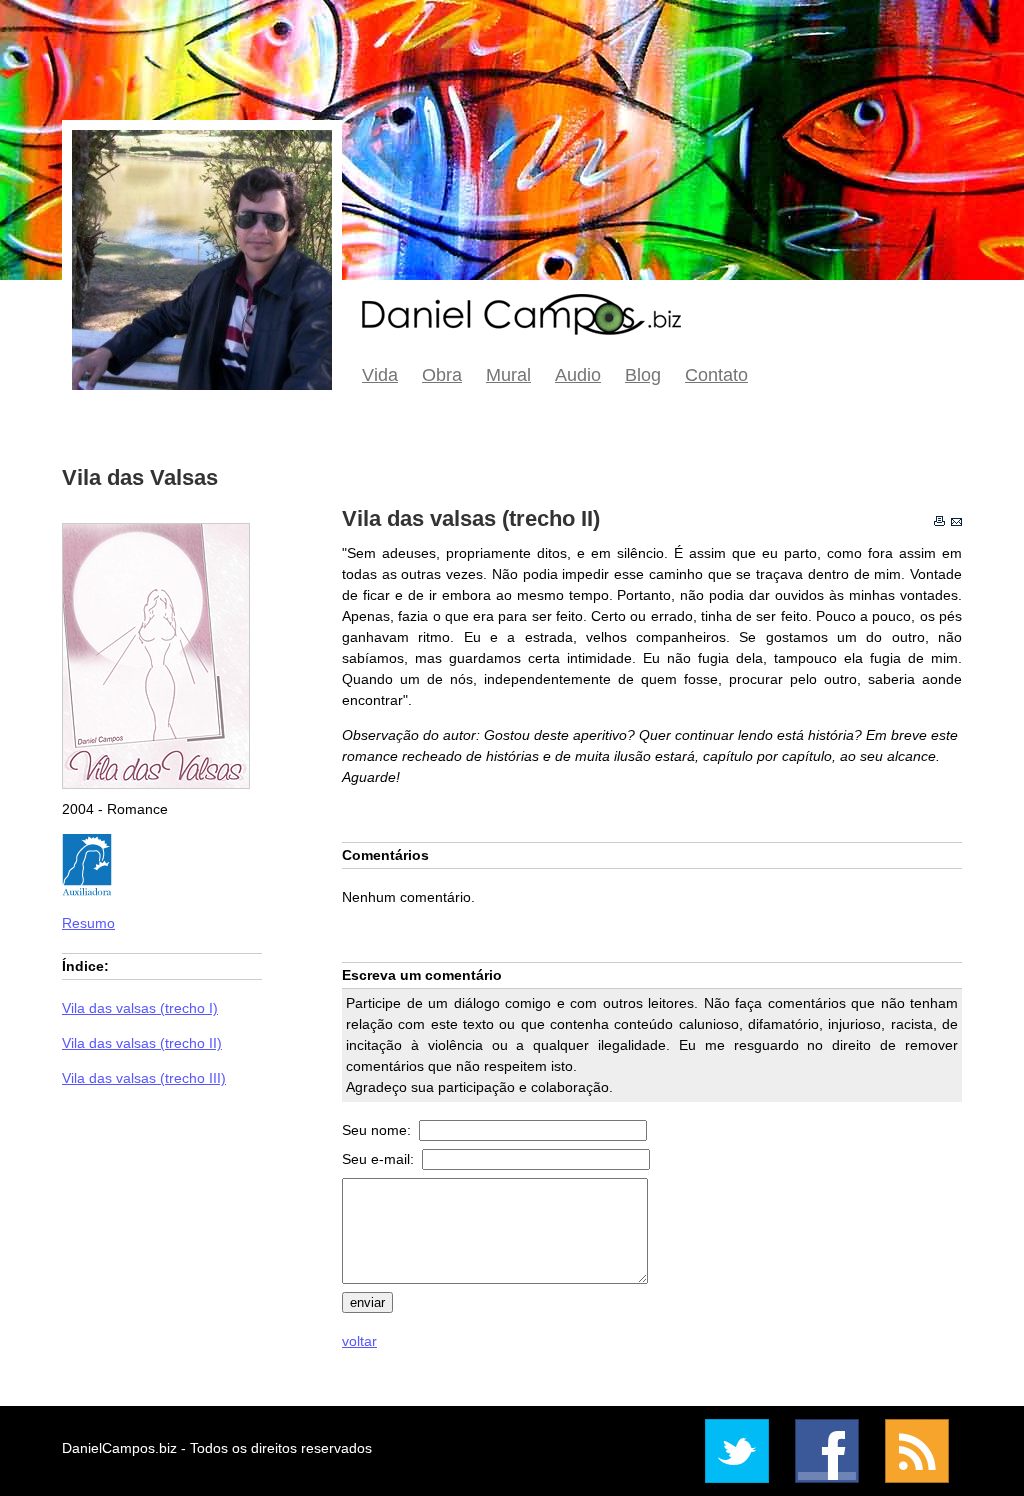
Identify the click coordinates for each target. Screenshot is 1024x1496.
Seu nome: (378, 1130)
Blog (643, 375)
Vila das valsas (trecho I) (140, 1008)
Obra (442, 375)
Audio (578, 375)
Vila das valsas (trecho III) (144, 1078)
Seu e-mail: (380, 1159)
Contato (716, 375)
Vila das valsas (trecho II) (142, 1043)
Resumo (88, 923)
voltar (359, 1341)
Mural (508, 375)
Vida (380, 375)
